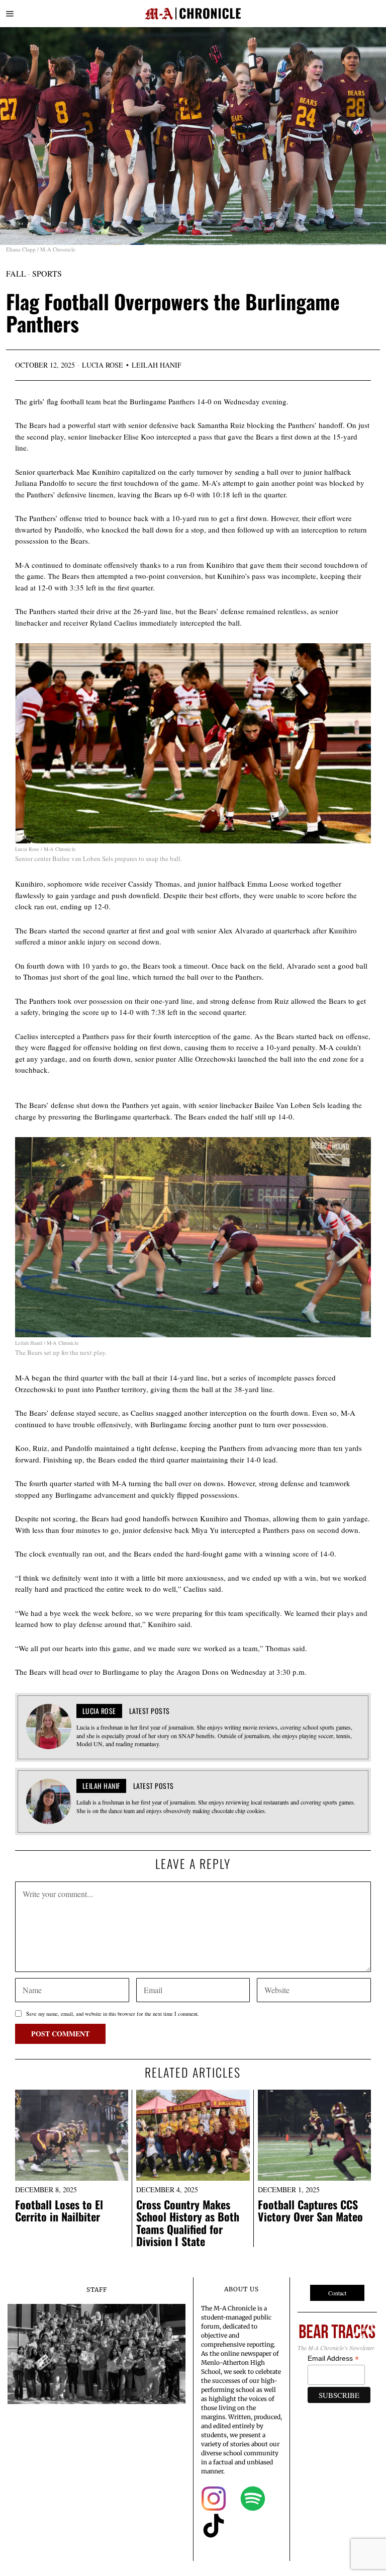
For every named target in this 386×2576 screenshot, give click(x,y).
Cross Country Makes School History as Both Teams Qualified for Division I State (188, 2223)
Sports (47, 273)
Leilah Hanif (157, 365)
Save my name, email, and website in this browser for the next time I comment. (113, 2014)
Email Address (333, 2358)
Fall (16, 273)
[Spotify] (253, 2499)
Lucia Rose (103, 365)
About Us (242, 2289)
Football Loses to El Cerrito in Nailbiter (59, 2210)
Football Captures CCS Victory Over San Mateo (310, 2210)
